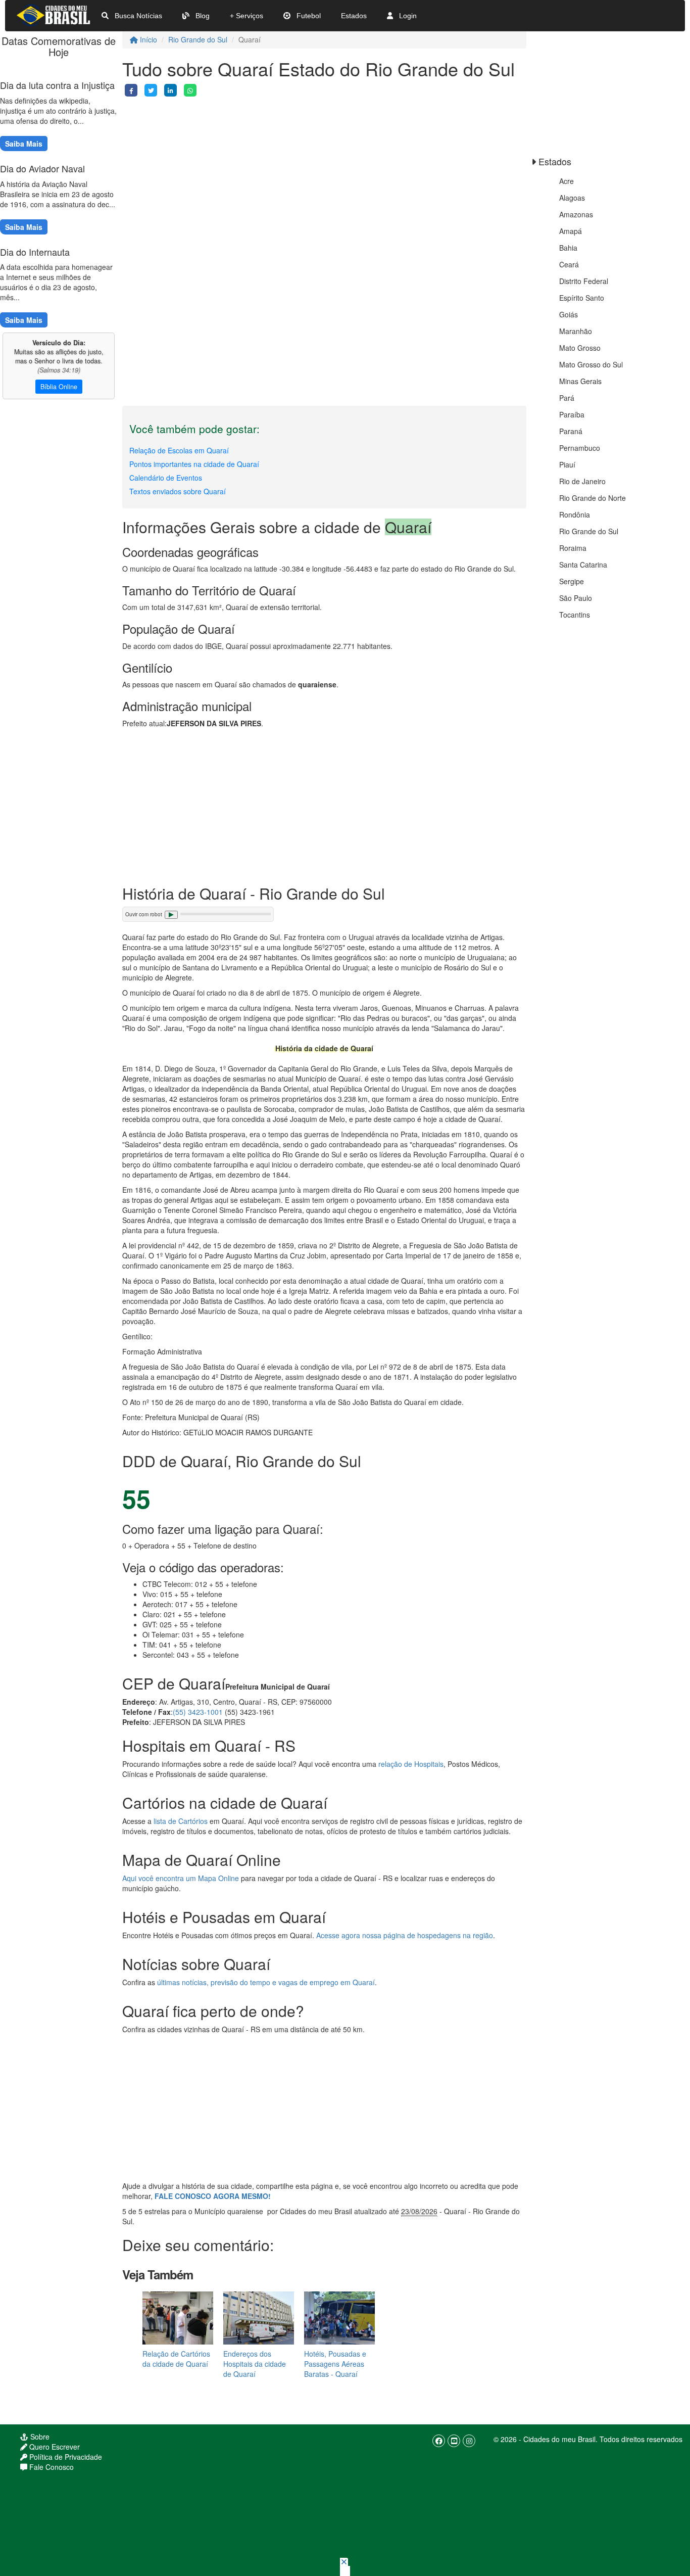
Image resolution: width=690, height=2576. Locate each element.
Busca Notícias (137, 16)
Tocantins (575, 615)
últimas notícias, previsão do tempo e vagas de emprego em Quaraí (266, 1982)
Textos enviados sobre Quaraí (178, 491)
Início (147, 39)
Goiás (569, 314)
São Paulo (576, 598)
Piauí (567, 464)
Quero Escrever (54, 2447)
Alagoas (572, 198)
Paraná (571, 431)
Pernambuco (580, 448)
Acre (566, 181)
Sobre (39, 2437)
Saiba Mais (24, 144)
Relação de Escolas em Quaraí (179, 450)
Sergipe (572, 581)
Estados (354, 16)
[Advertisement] (324, 167)
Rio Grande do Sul (198, 39)
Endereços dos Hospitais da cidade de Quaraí (255, 2364)
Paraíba (572, 414)
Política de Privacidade (65, 2457)
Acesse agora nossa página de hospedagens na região (405, 1935)
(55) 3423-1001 (198, 1712)
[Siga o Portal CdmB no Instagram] (469, 2441)
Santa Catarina (583, 565)
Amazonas (576, 214)
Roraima (573, 548)
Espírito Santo (582, 298)
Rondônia (575, 514)
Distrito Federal (584, 281)
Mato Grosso (580, 348)
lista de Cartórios (181, 1821)
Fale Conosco (51, 2467)
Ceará (569, 264)
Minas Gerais (580, 381)
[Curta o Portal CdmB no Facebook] (439, 2441)
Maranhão (576, 331)
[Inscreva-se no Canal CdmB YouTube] (454, 2441)
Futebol (308, 16)
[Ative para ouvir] (171, 915)
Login (407, 16)
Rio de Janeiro (582, 481)
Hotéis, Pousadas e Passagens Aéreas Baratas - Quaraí (335, 2364)
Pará (567, 398)
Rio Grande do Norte (593, 498)
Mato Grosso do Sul (591, 364)
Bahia (568, 248)
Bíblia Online (59, 387)
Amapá (571, 231)
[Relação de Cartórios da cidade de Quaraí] (178, 2317)
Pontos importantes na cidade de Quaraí (194, 464)
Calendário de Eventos (166, 478)
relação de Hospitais (411, 1764)
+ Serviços (247, 16)
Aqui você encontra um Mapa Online (181, 1878)
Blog (202, 16)
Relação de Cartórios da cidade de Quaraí (176, 2359)
